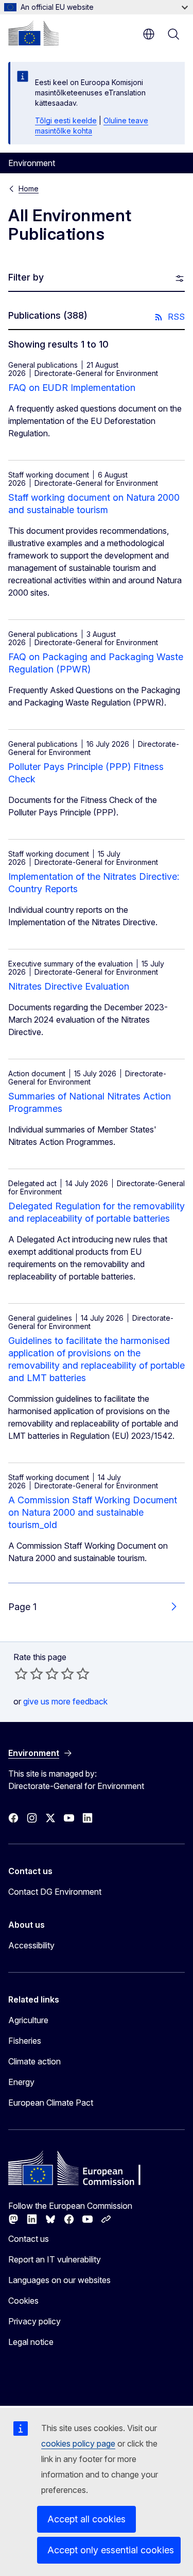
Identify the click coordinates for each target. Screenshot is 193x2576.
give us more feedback (65, 1701)
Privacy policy (34, 2321)
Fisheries (25, 2041)
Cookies (23, 2301)
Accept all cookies (86, 2519)
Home (29, 188)
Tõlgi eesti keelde (66, 120)
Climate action (34, 2061)
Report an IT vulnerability (55, 2259)
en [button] (149, 34)
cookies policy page (78, 2443)
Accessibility (31, 1945)
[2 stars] (29, 1673)
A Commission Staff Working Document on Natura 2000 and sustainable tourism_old (93, 1512)
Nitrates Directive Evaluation (69, 986)
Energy (21, 2082)
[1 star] (21, 1673)
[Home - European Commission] (33, 33)
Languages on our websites (59, 2280)
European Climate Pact (51, 2103)
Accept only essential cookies (111, 2550)
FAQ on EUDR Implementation (72, 388)
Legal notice (31, 2342)
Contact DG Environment (55, 1892)
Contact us (29, 2239)
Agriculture (28, 2020)
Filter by (26, 277)
